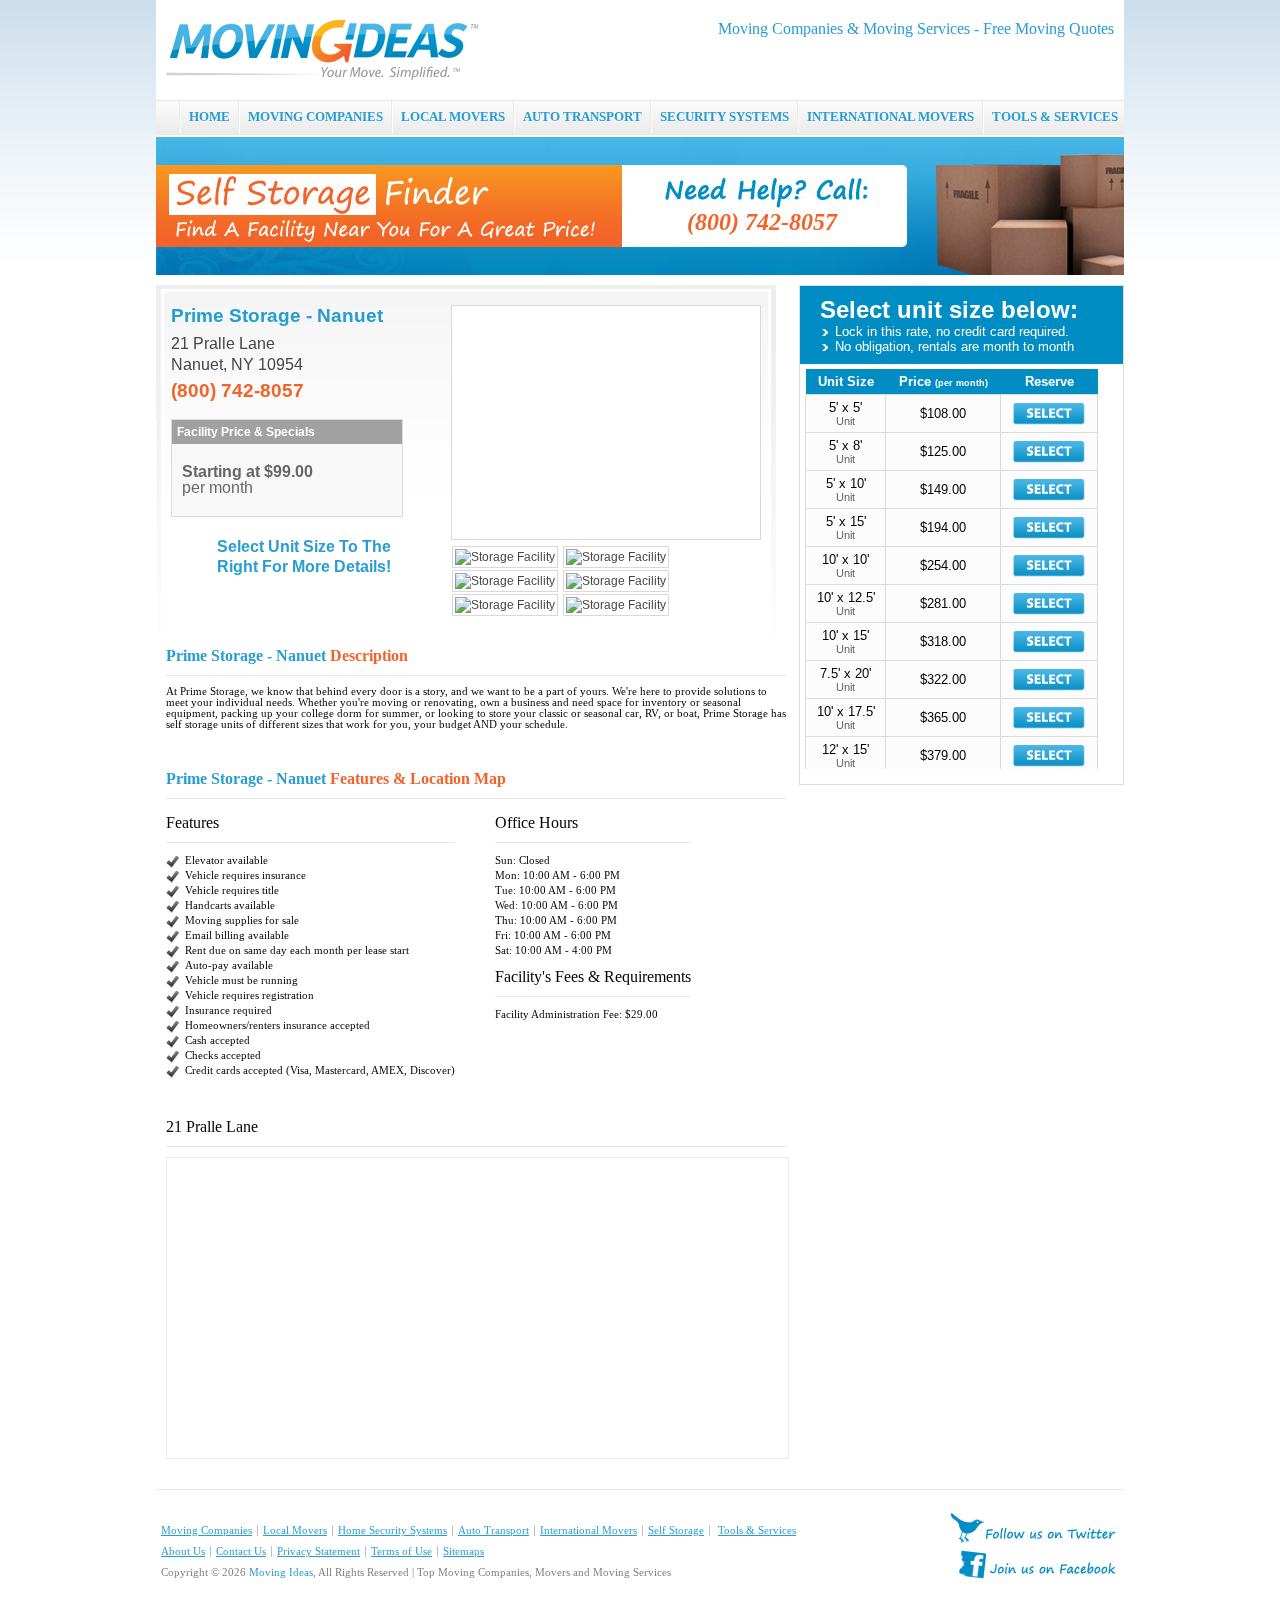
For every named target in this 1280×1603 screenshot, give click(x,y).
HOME (209, 116)
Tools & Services (757, 1530)
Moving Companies (206, 1530)
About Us (183, 1551)
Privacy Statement (318, 1551)
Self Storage (676, 1530)
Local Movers (295, 1530)
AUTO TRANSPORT (582, 116)
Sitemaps (463, 1551)
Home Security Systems (392, 1530)
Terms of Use (401, 1551)
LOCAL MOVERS (453, 116)
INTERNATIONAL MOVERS (890, 116)
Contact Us (241, 1551)
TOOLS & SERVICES (1055, 116)
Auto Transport (493, 1530)
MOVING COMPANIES (315, 116)
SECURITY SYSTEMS (724, 116)
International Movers (588, 1530)
